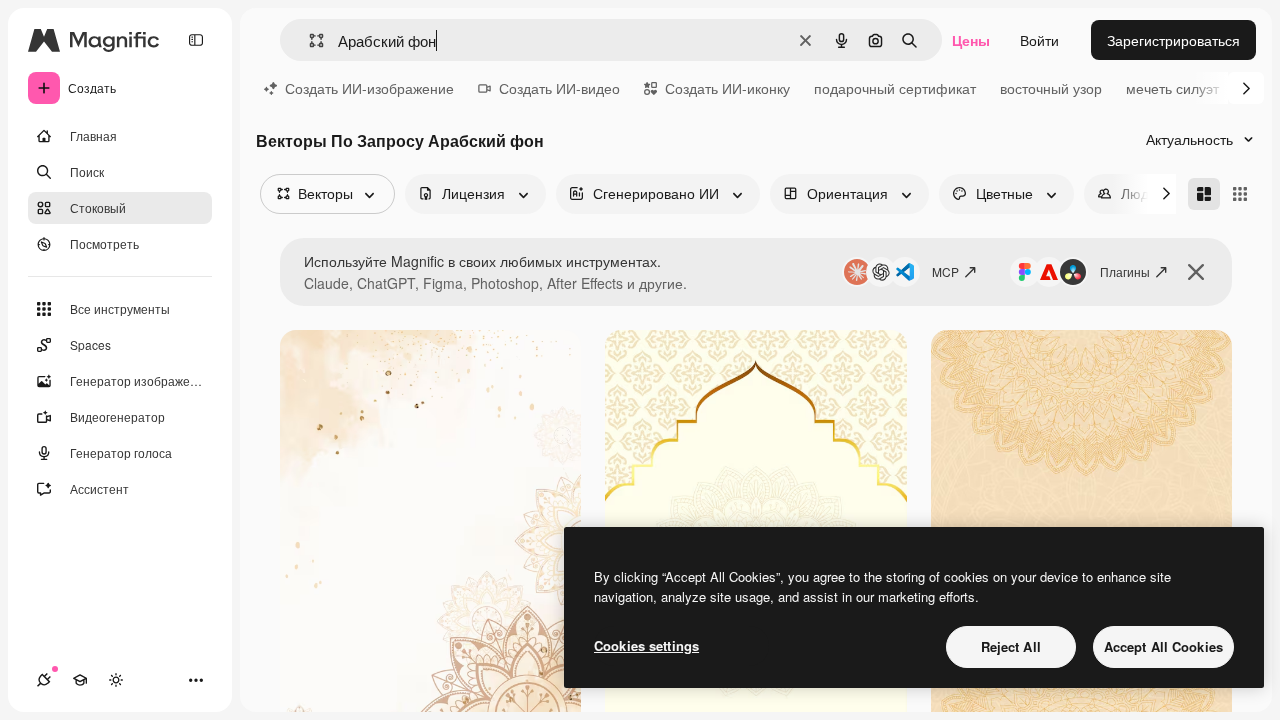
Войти (1039, 40)
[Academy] (80, 680)
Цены (971, 40)
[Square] (1240, 194)
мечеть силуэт (1172, 88)
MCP (945, 271)
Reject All (1011, 646)
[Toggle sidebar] (196, 40)
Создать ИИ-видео (559, 88)
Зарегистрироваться (1173, 40)
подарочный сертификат (895, 88)
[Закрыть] (1196, 272)
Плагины (1125, 271)
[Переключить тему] (116, 680)
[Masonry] (1204, 194)
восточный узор (1051, 88)
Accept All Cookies (1163, 646)
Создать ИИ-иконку (727, 88)
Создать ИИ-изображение (369, 88)
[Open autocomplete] (308, 40)
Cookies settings (646, 645)
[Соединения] (44, 680)
